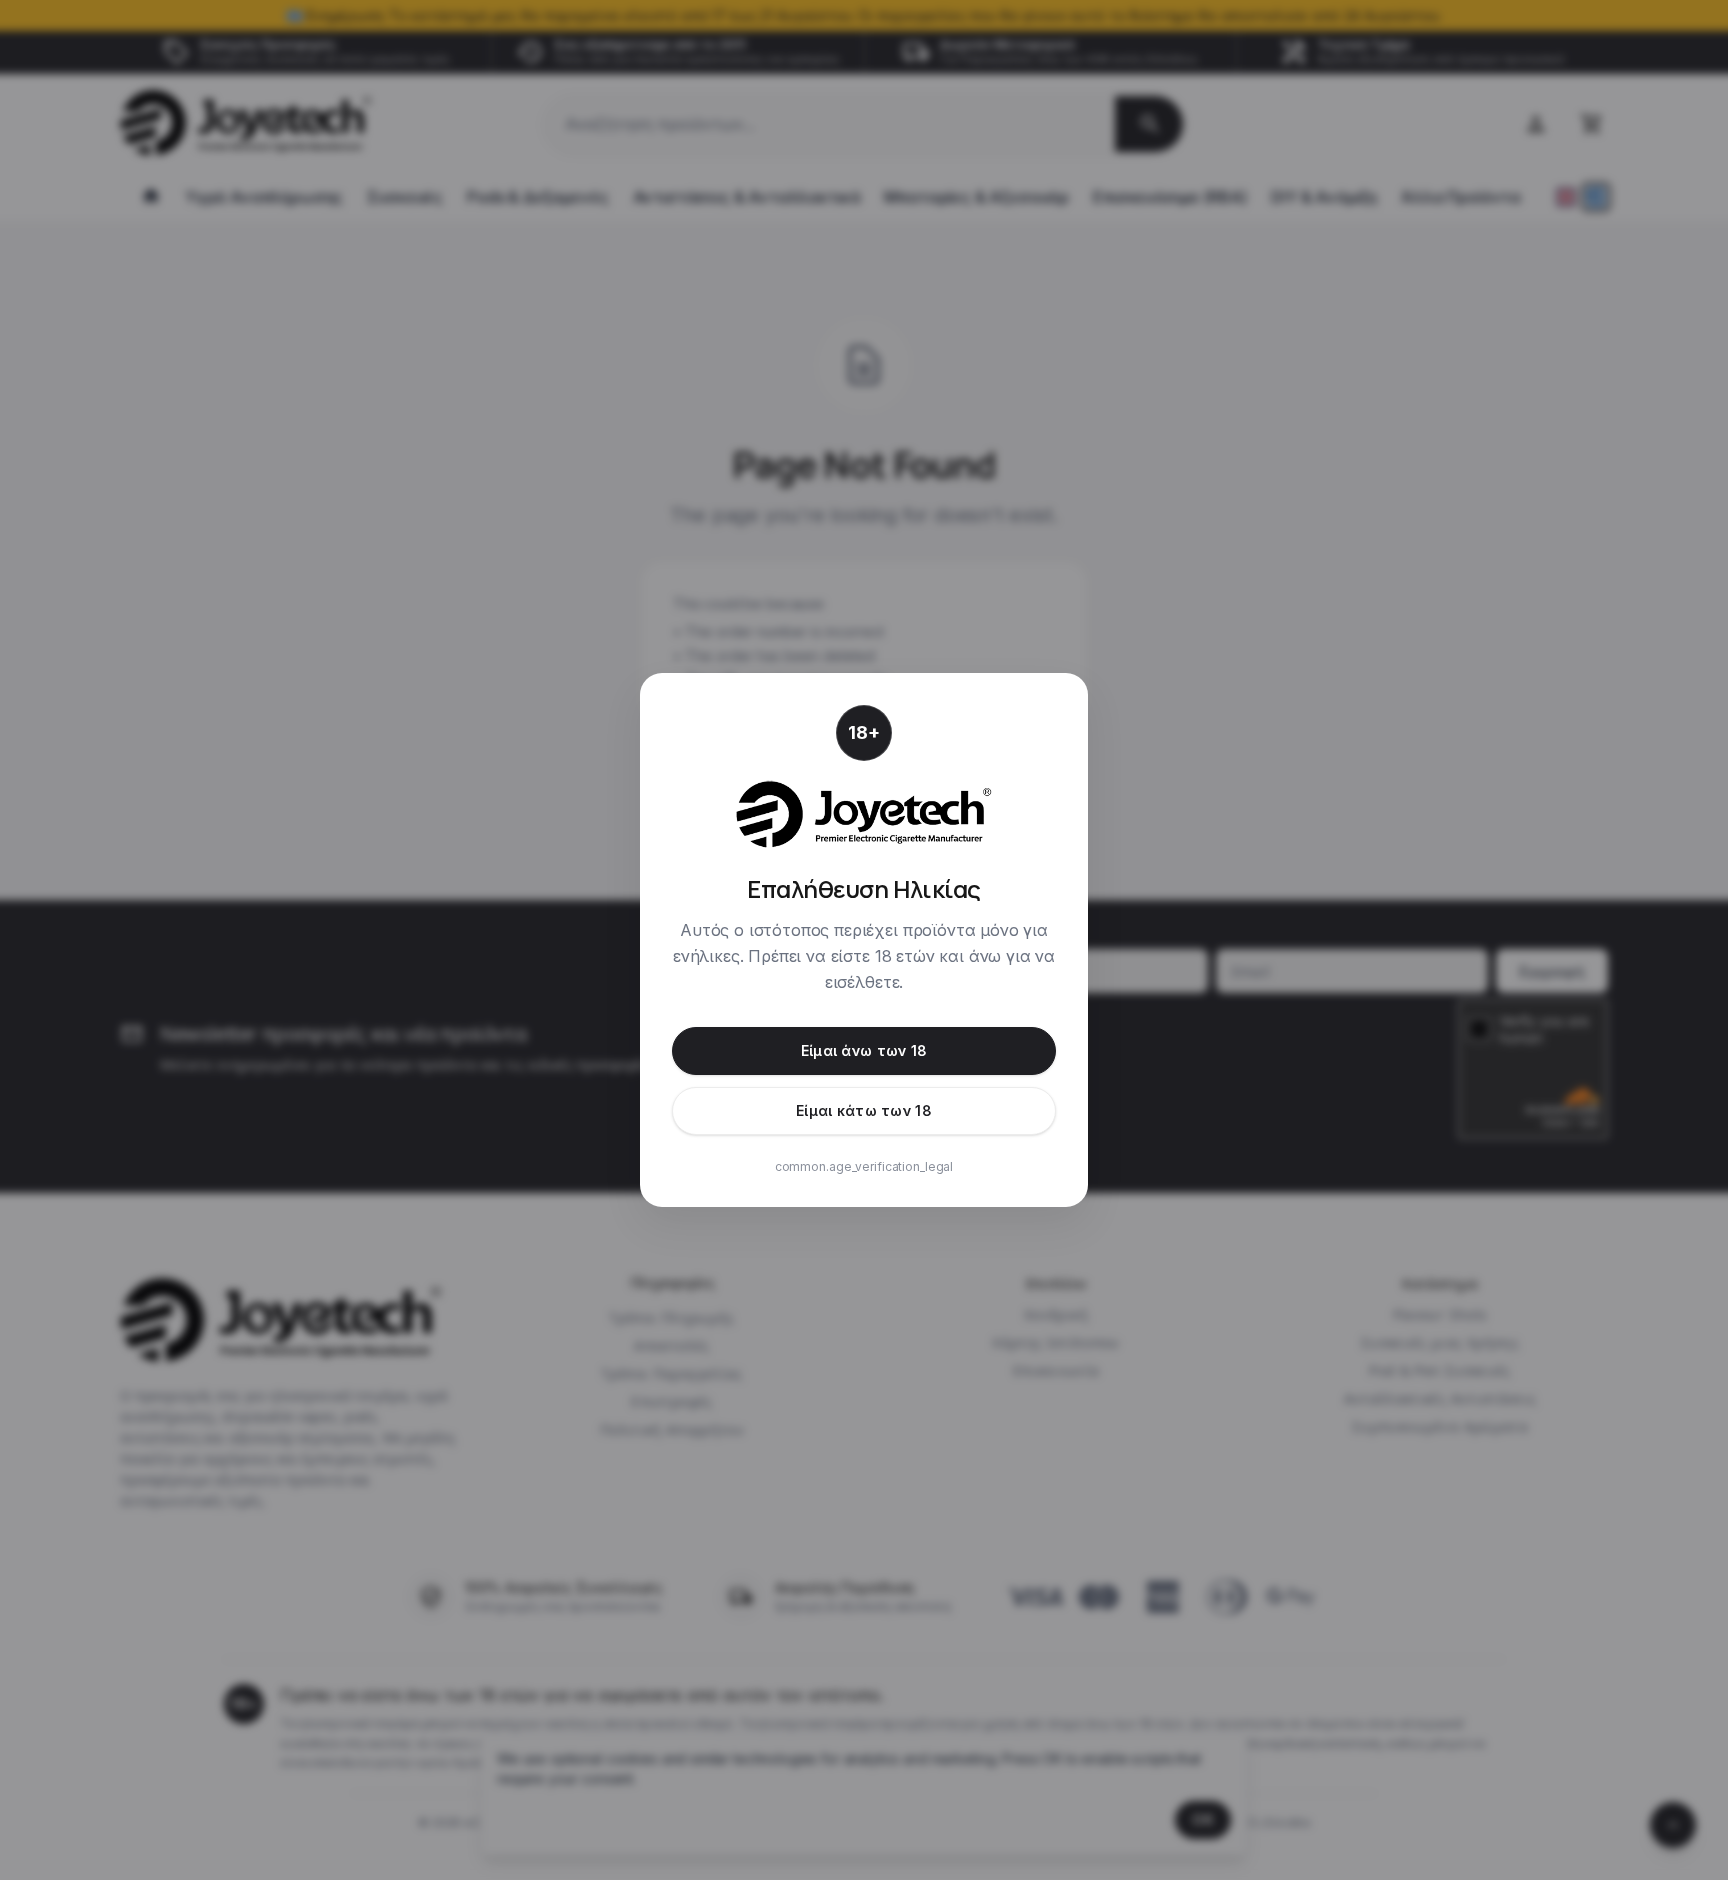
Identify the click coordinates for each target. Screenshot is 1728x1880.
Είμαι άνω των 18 (864, 1050)
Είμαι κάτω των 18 (864, 1110)
